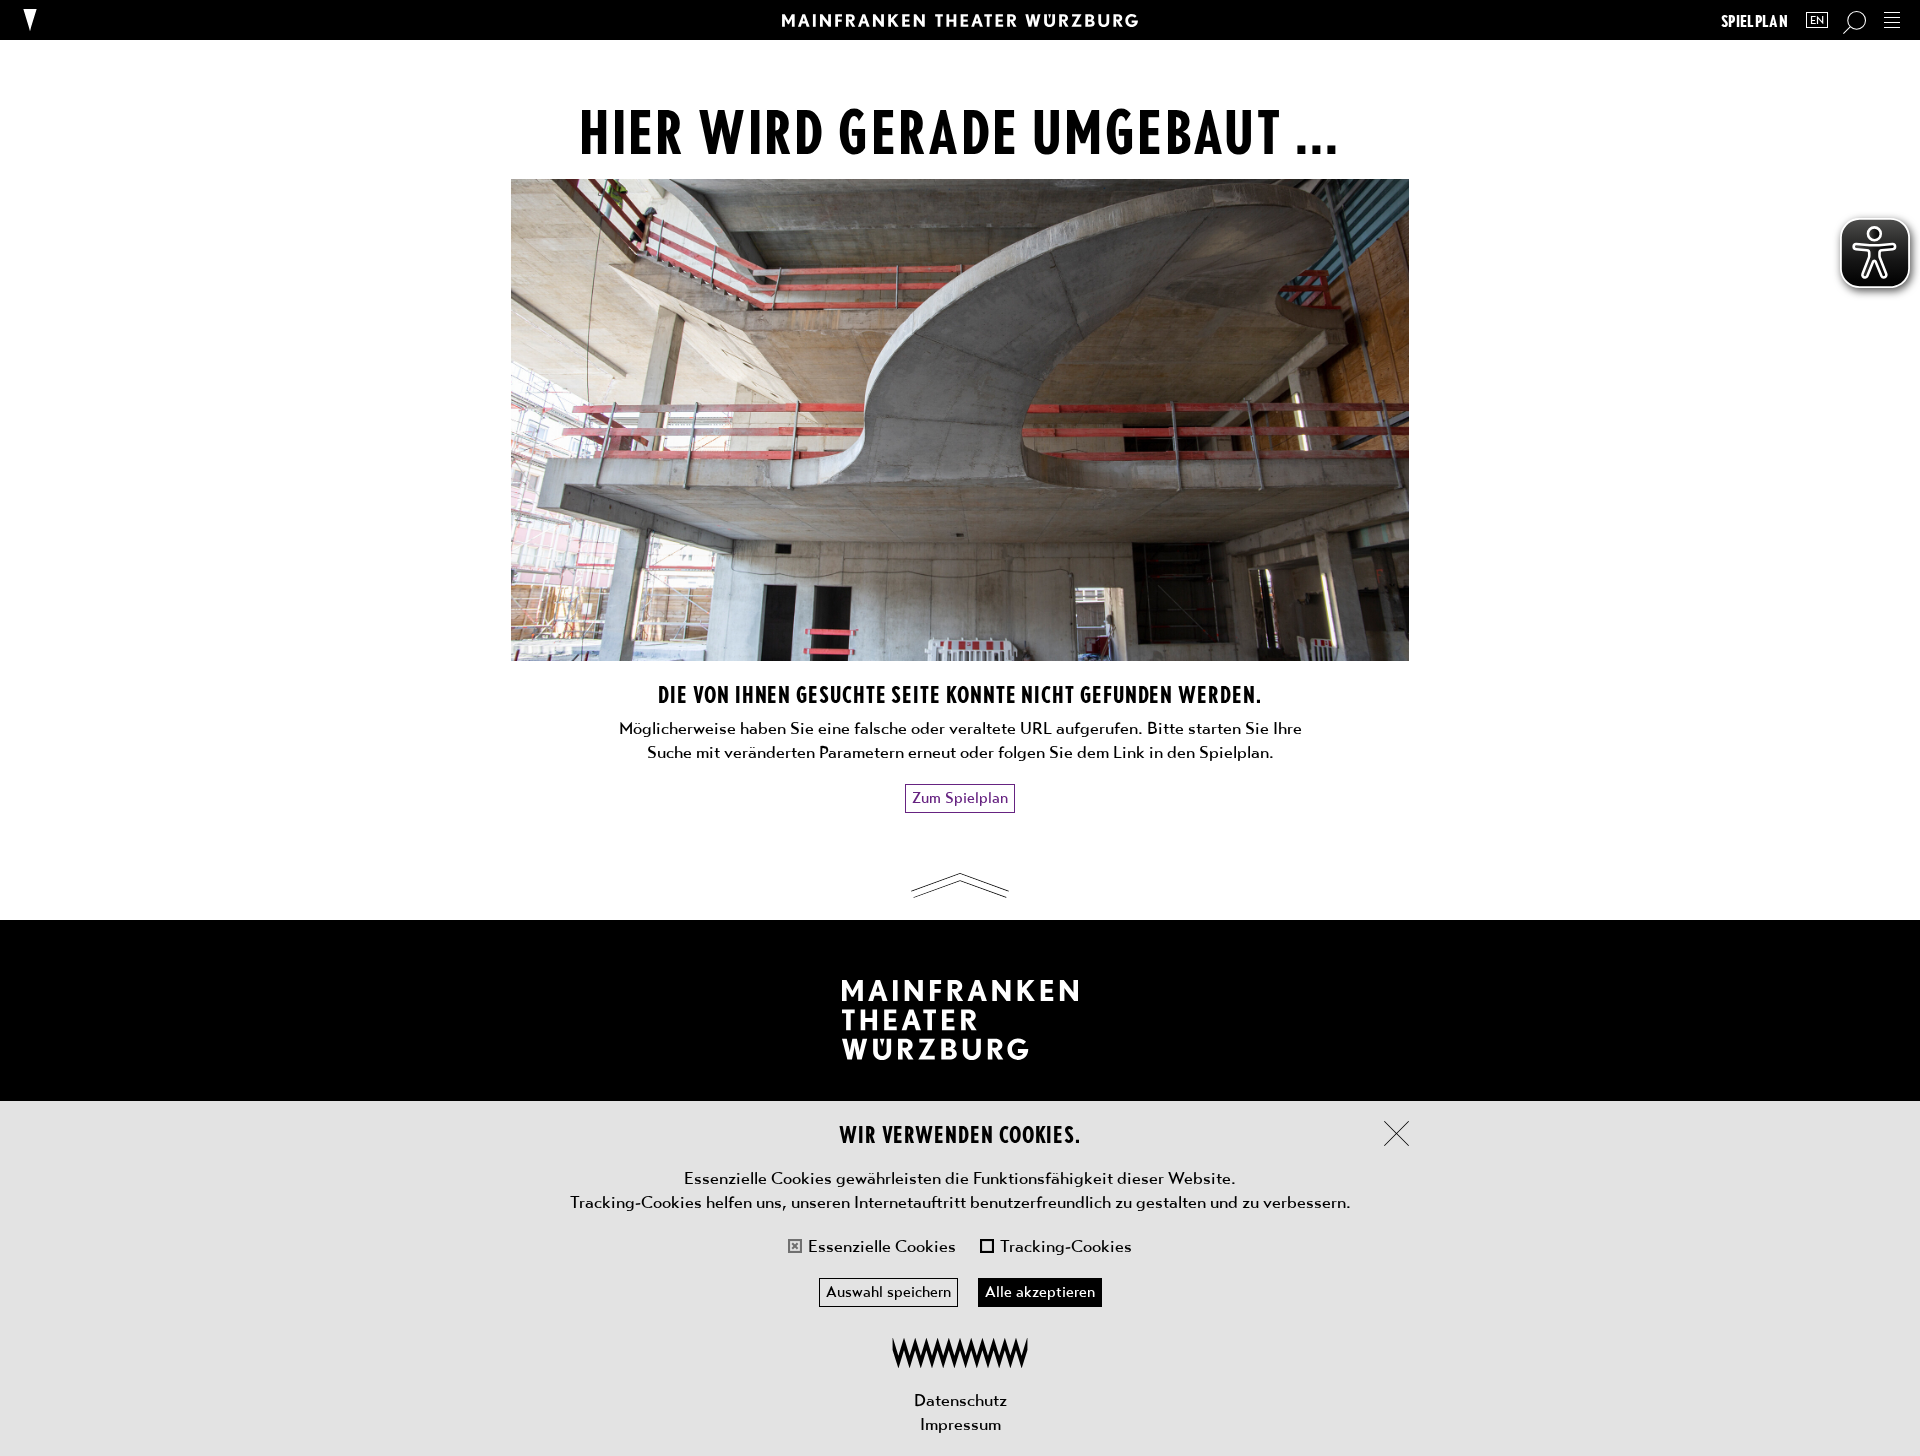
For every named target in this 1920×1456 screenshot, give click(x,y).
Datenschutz (960, 1400)
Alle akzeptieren (1040, 1292)
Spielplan (1754, 20)
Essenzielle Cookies (882, 1246)
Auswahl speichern (888, 1292)
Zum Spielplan (960, 798)
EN (1817, 20)
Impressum (960, 1424)
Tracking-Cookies (1066, 1246)
